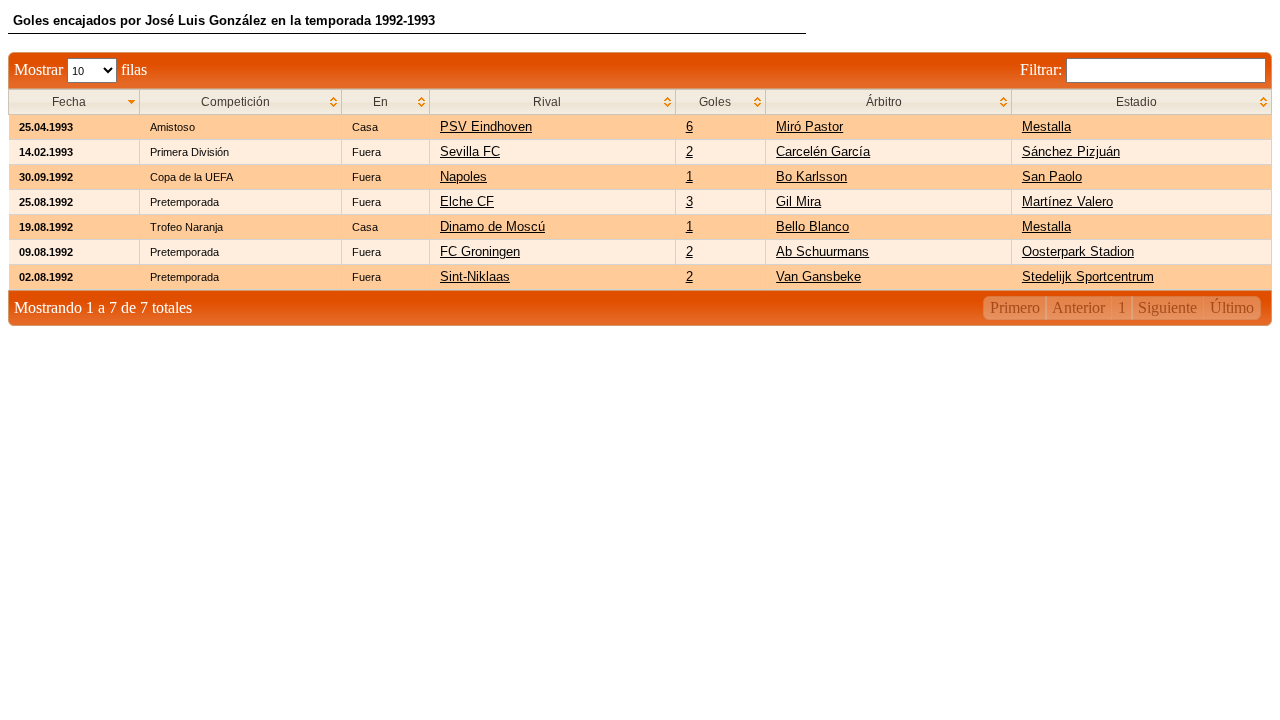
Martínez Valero (1067, 201)
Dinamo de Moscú (492, 226)
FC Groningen (480, 251)
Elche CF (467, 201)
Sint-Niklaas (475, 276)
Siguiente (1167, 307)
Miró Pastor (809, 126)
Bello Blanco (812, 226)
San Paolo (1052, 176)
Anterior (1078, 307)
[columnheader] (74, 102)
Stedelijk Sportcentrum (1088, 276)
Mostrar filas (80, 69)
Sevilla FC (470, 151)
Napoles (463, 176)
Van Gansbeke (818, 276)
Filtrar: (1043, 69)
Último (1232, 307)
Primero (1015, 307)
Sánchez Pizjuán (1071, 151)
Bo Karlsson (811, 176)
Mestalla (1046, 126)
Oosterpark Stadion (1078, 251)
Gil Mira (798, 201)
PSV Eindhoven (486, 126)
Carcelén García (823, 151)
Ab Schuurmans (822, 251)
